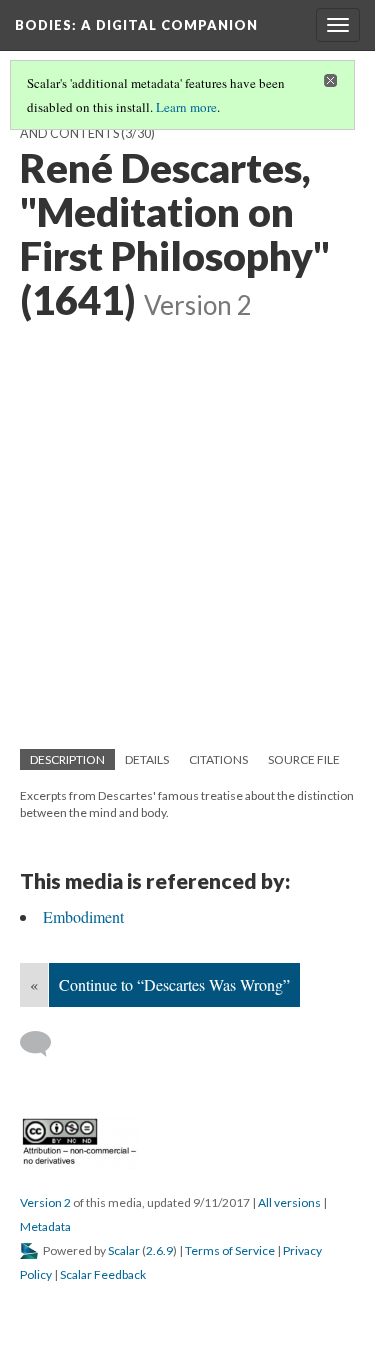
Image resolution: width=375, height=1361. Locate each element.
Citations (218, 759)
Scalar (124, 1250)
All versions (289, 1202)
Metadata (45, 1226)
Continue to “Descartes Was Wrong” (174, 984)
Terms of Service (230, 1250)
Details (147, 759)
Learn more (186, 107)
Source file (304, 759)
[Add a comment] (44, 1044)
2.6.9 (159, 1250)
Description (67, 759)
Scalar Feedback (103, 1274)
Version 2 (45, 1202)
